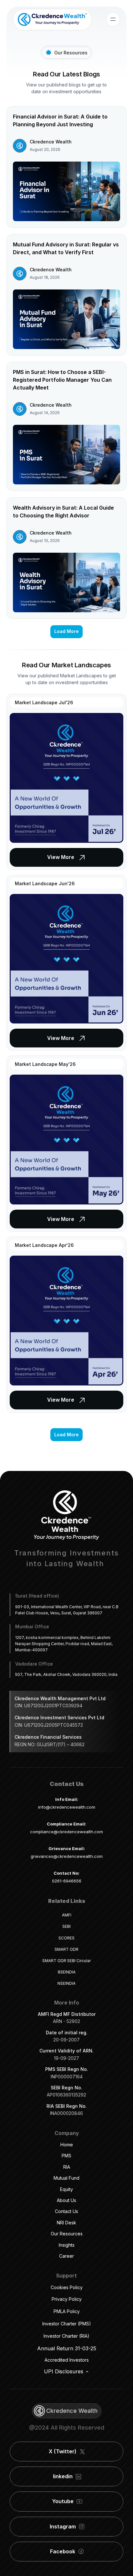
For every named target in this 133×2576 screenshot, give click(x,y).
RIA (67, 2167)
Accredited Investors (67, 2360)
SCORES (66, 1938)
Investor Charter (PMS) (67, 2324)
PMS (66, 2156)
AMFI (67, 1915)
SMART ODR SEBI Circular (66, 1961)
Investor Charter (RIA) (66, 2336)
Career (66, 2256)
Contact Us (66, 2211)
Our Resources (67, 2234)
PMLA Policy (67, 2311)
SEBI (66, 1926)
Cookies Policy (67, 2287)
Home (67, 2145)
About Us (66, 2200)
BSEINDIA (67, 1972)
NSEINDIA (66, 1983)
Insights (67, 2245)
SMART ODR (66, 1949)
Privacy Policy (67, 2299)
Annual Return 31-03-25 (67, 2348)
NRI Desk (66, 2223)
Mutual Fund (66, 2178)
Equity (66, 2189)
